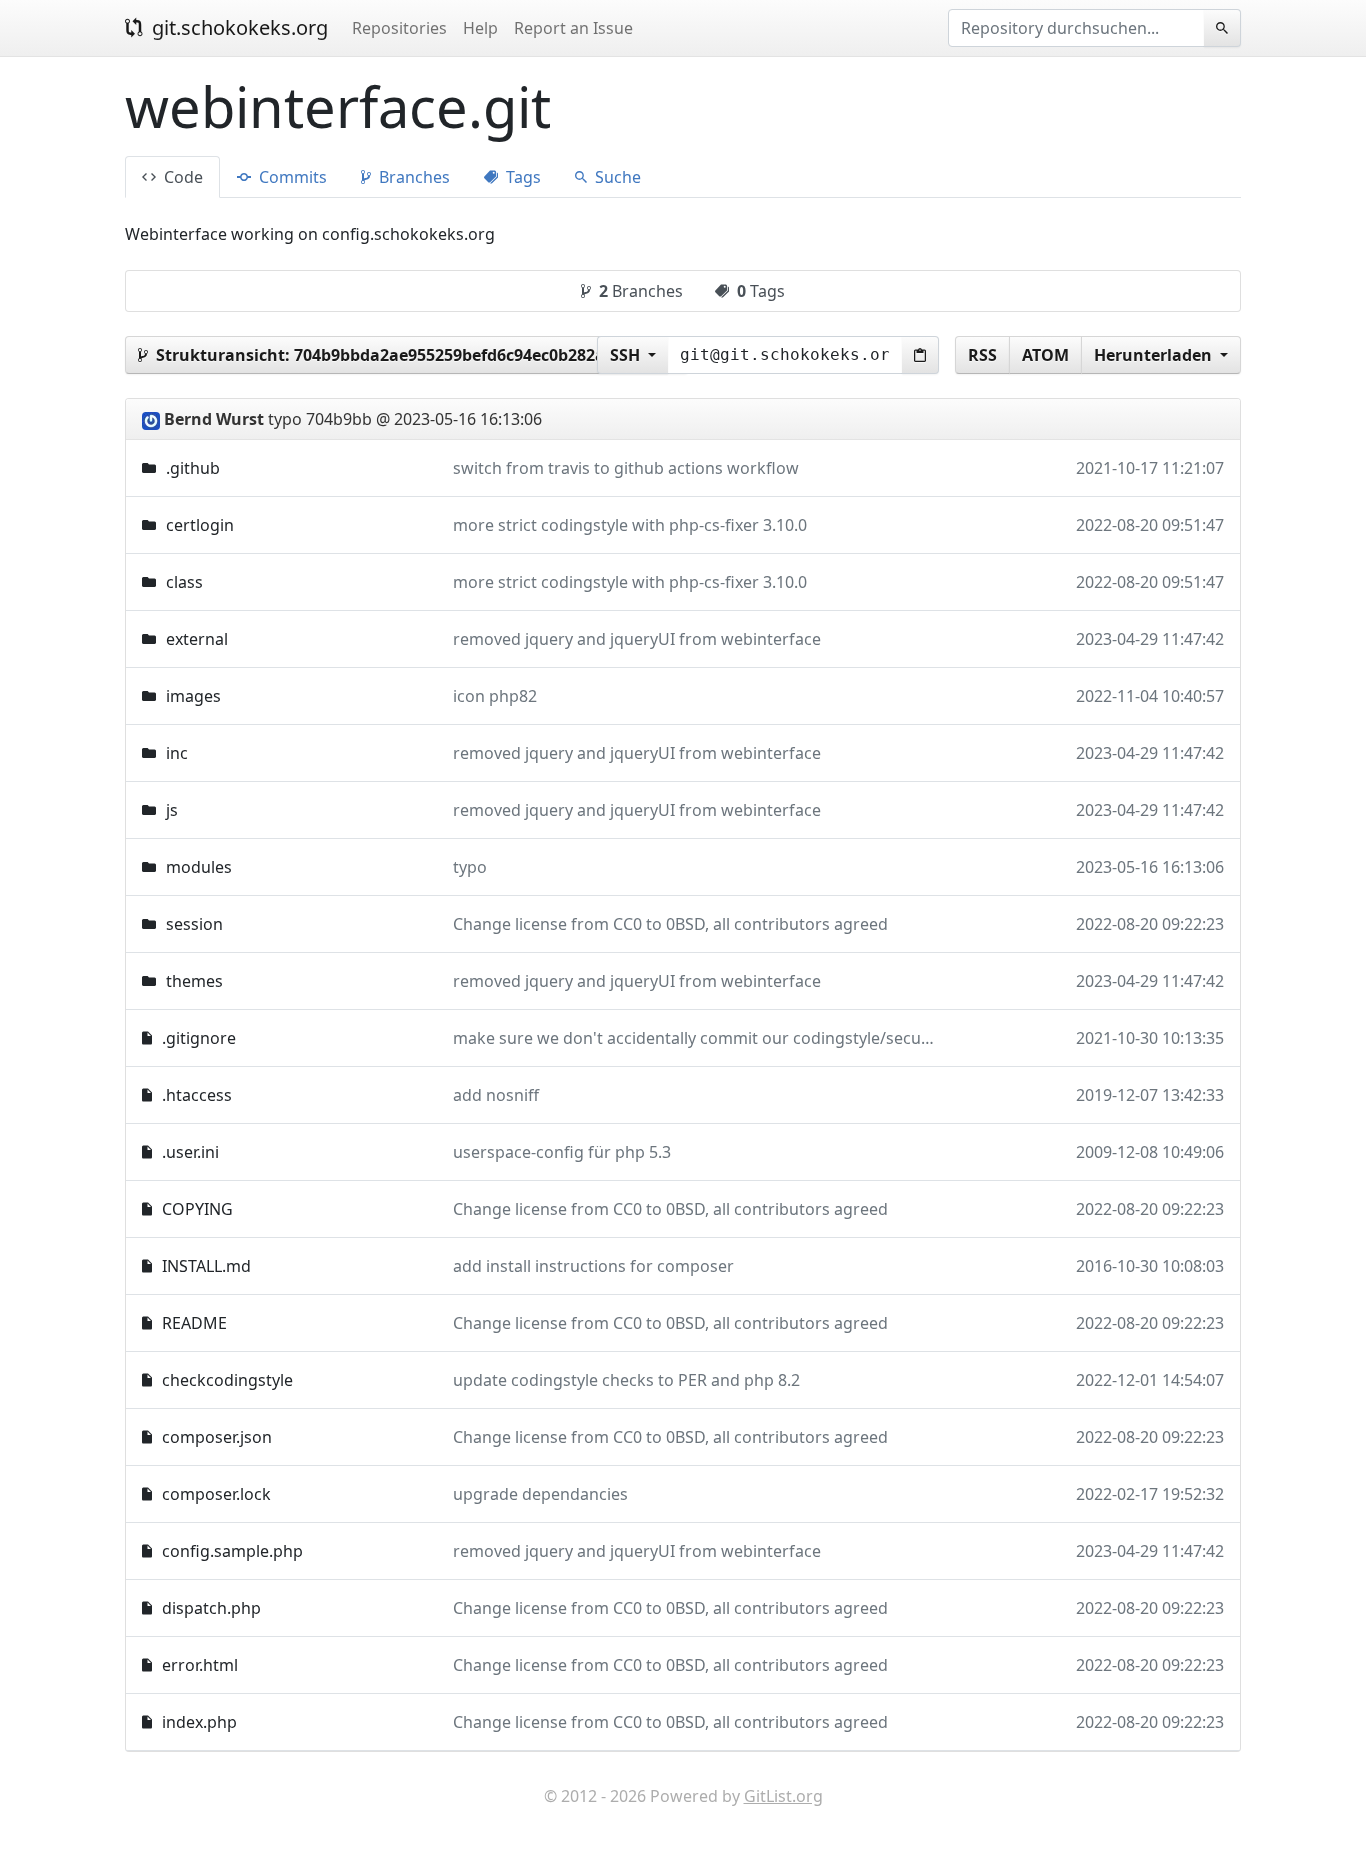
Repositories (399, 28)
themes (194, 981)
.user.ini (190, 1152)
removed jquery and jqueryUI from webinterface (637, 639)
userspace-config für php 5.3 (562, 1152)
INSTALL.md (206, 1266)
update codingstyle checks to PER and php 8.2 (626, 1380)
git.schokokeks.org (237, 27)
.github (193, 468)
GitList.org (783, 1796)
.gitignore (199, 1038)
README (194, 1323)
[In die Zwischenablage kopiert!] (920, 355)
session (194, 924)
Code (181, 177)
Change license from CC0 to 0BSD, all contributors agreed (670, 924)
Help (480, 28)
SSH (627, 355)
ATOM (1045, 355)
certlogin (200, 525)
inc (177, 753)
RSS (982, 355)
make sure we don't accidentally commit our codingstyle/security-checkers (736, 1038)
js (172, 810)
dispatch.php (211, 1608)
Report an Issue (573, 28)
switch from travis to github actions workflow (626, 468)
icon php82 (495, 696)
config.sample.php (232, 1551)
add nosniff (496, 1095)
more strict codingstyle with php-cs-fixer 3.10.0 (630, 525)
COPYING (197, 1209)
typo (470, 867)
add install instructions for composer (593, 1266)
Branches (412, 177)
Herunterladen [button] (1155, 355)
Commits (291, 177)
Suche (616, 177)
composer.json (217, 1437)
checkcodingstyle (227, 1380)
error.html (200, 1665)
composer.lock (216, 1494)
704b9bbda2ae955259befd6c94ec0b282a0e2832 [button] (409, 355)
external (197, 639)
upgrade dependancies (540, 1494)
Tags (521, 177)
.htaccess (197, 1095)
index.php (199, 1722)
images (193, 696)
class (184, 582)
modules (199, 867)
